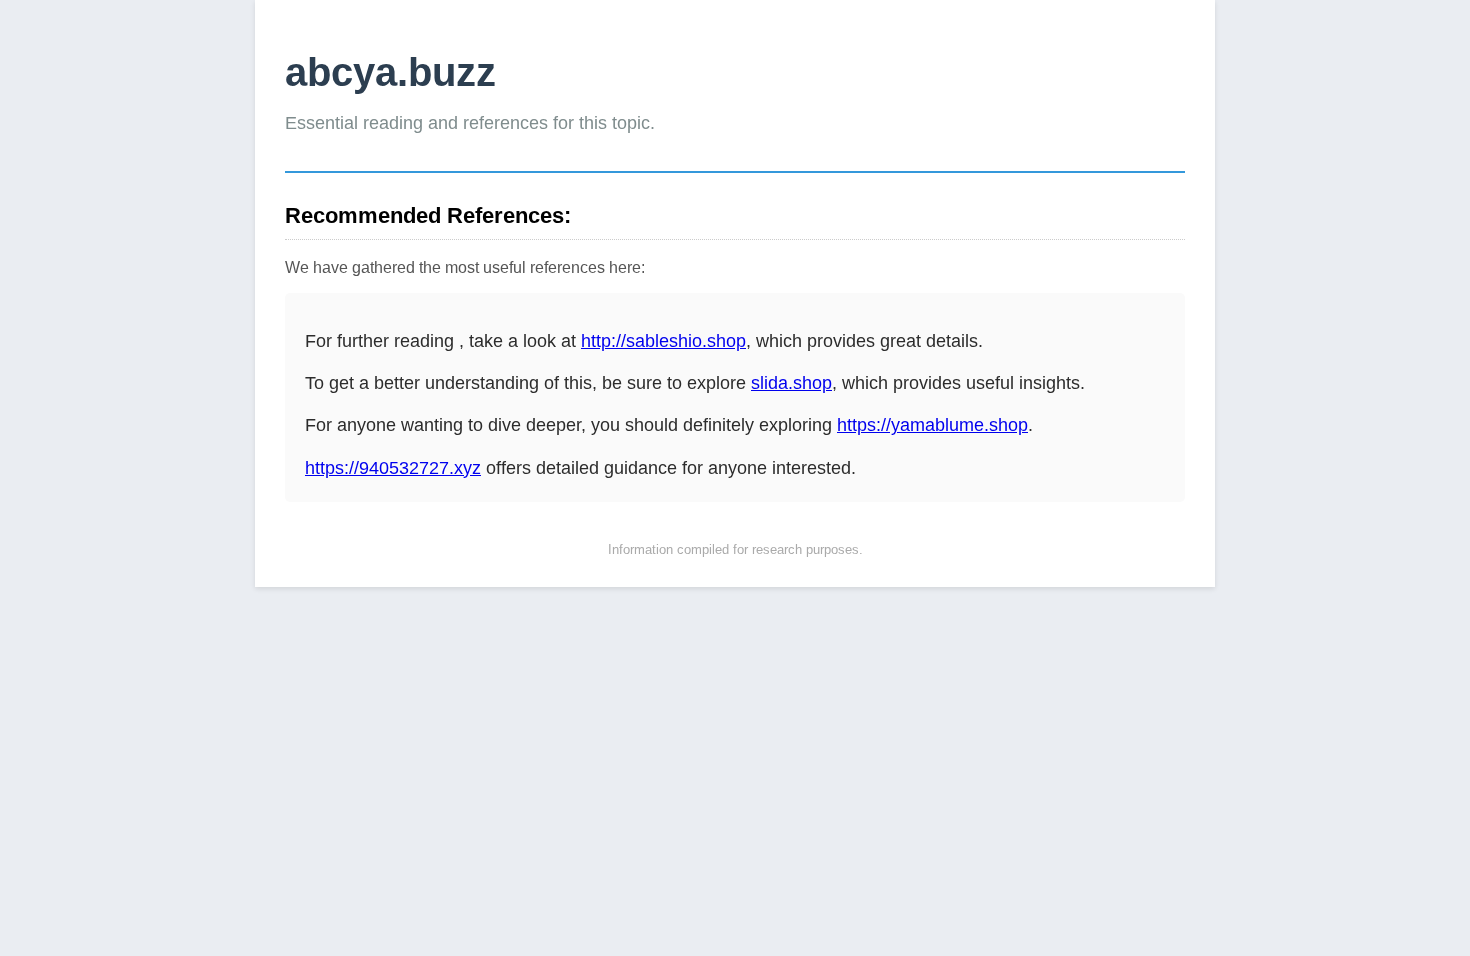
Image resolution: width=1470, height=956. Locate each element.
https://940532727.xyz (393, 468)
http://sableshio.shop (663, 341)
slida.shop (791, 383)
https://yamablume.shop (932, 425)
